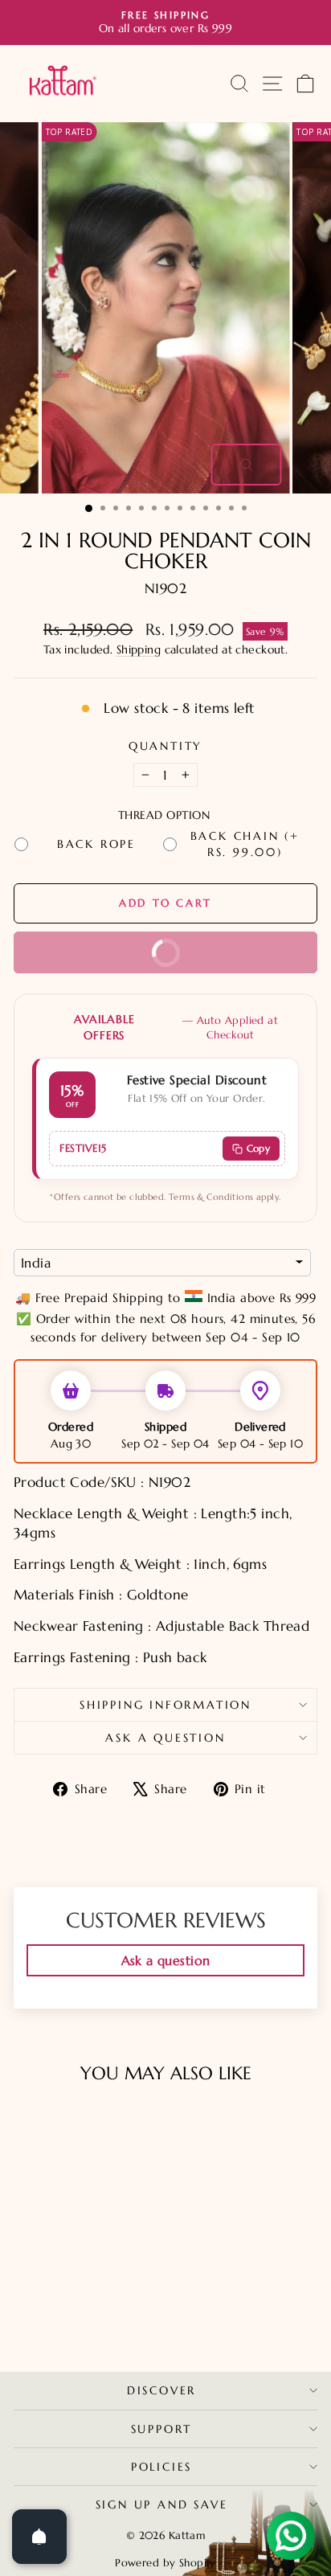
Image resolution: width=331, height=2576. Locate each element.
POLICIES (161, 2467)
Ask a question (165, 1738)
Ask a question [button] (166, 1960)
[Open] (39, 2537)
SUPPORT (162, 2429)
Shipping (139, 649)
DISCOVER (161, 2390)
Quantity (165, 746)
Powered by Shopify (165, 2563)
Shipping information (165, 1705)
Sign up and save (162, 2504)
